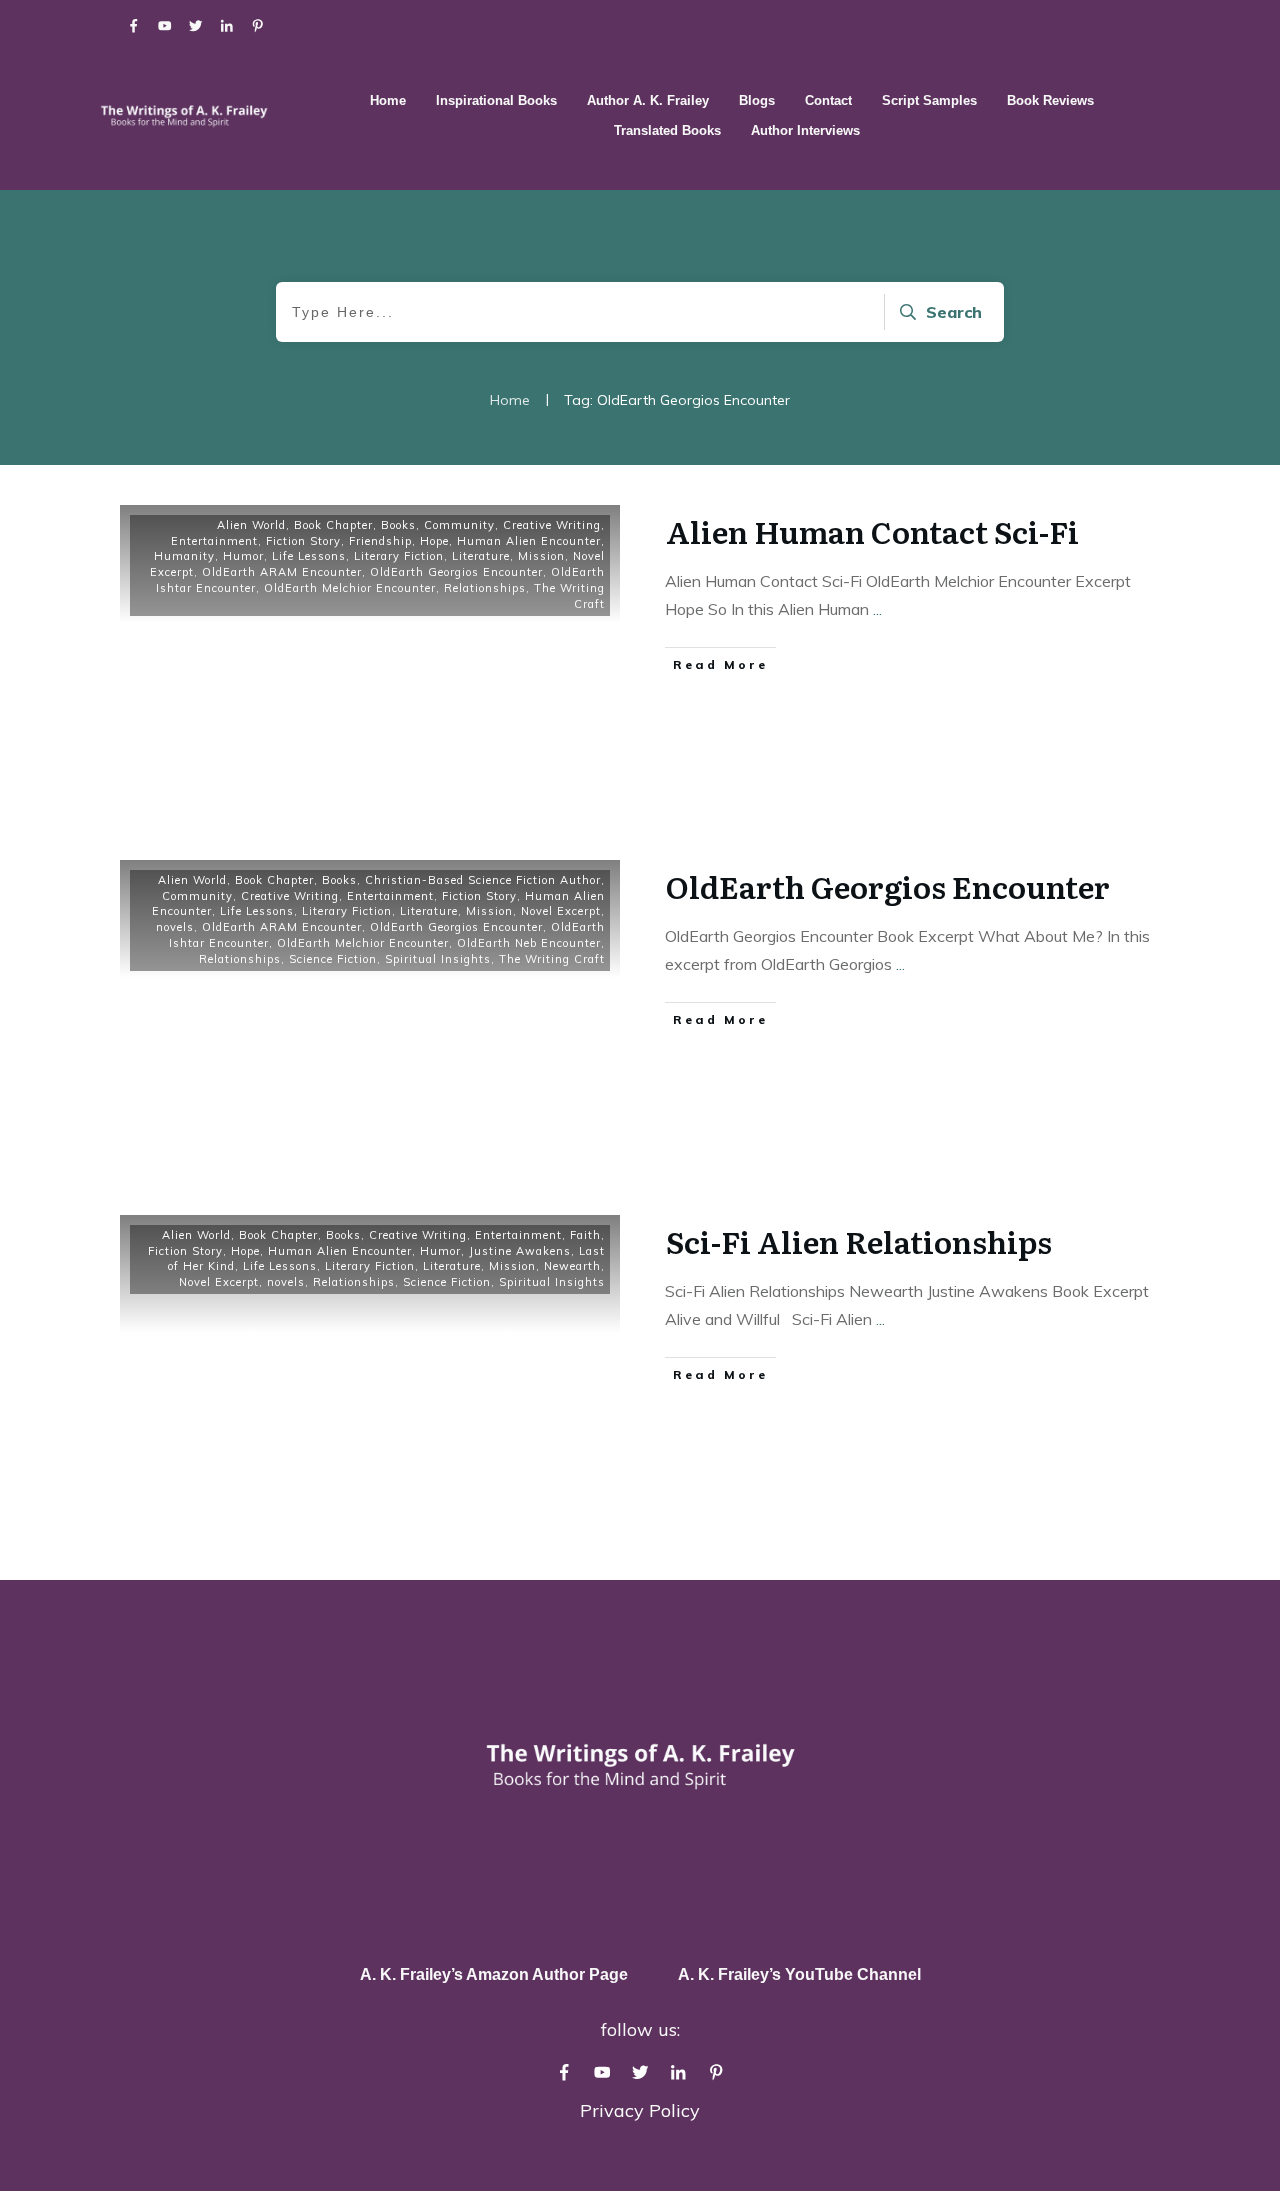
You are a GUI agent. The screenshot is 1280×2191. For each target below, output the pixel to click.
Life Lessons (309, 556)
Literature (481, 556)
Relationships (485, 588)
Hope (434, 541)
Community (459, 525)
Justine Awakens (520, 1251)
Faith (585, 1235)
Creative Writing (552, 525)
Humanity (184, 556)
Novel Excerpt (561, 911)
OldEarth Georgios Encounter (456, 572)
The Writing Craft (552, 959)
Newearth (572, 1266)
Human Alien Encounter (529, 541)
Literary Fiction (399, 556)
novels (175, 927)
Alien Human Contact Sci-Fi (872, 531)
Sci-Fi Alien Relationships (859, 1241)
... (877, 609)
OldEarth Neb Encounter (529, 943)
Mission (541, 556)
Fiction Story (303, 541)
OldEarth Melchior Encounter (350, 588)
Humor (243, 556)
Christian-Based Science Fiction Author (483, 880)
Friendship (380, 541)
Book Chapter (333, 525)
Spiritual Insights (438, 959)
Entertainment (214, 541)
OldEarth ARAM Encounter (282, 572)
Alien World (251, 525)
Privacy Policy (640, 2110)
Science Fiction (333, 959)
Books (398, 525)
